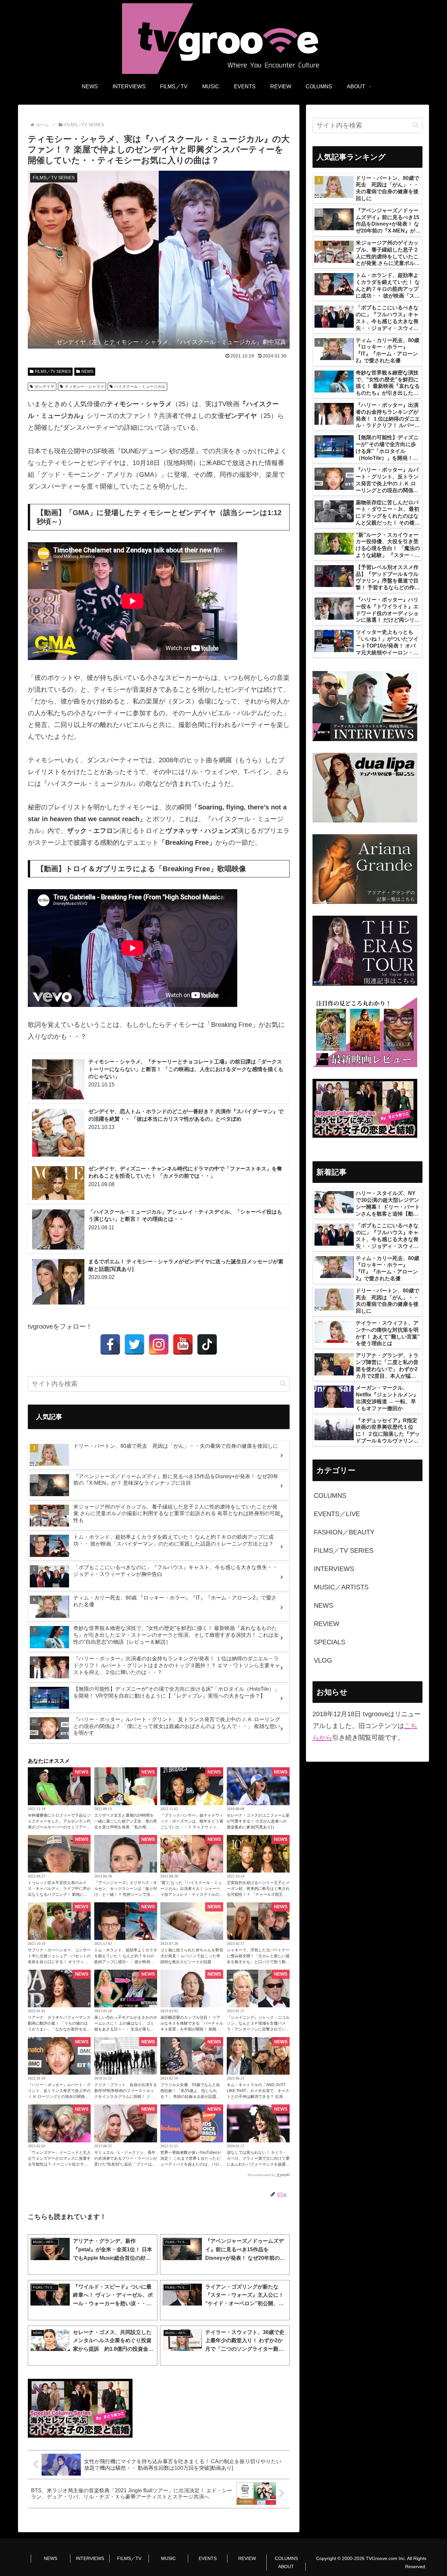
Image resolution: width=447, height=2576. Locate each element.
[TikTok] (207, 1344)
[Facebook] (110, 1344)
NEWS (87, 372)
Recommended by (261, 2175)
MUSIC (168, 2558)
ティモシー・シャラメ (84, 387)
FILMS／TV (129, 2558)
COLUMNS (286, 2558)
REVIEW (247, 2558)
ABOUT (286, 2567)
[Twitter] (134, 1344)
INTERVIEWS (90, 2558)
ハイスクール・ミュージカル (140, 387)
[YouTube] (183, 1344)
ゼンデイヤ (45, 387)
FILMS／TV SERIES (53, 372)
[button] (283, 1383)
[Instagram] (159, 1344)
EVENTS (208, 2558)
